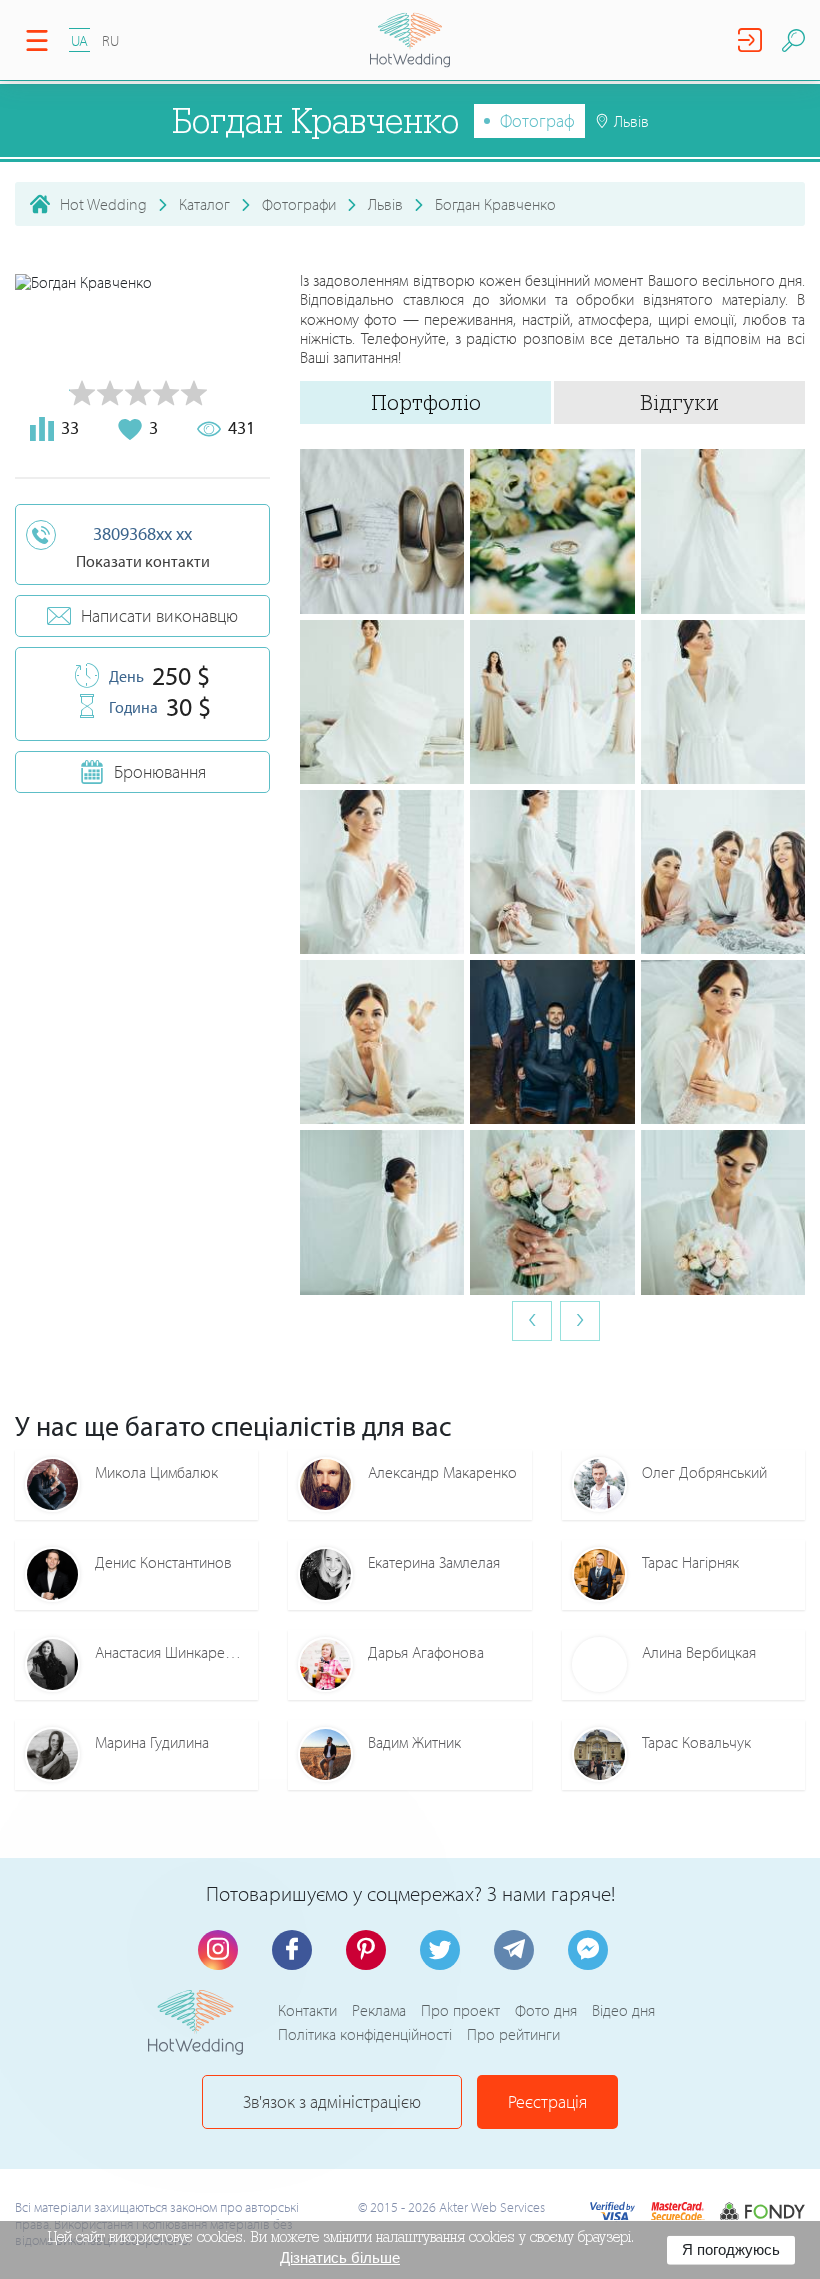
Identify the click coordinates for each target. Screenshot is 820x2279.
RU (110, 40)
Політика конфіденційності (365, 2034)
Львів (385, 204)
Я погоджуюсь (731, 2249)
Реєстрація (547, 2101)
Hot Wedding (103, 204)
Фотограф (537, 120)
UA (79, 40)
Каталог (204, 204)
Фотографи (299, 204)
